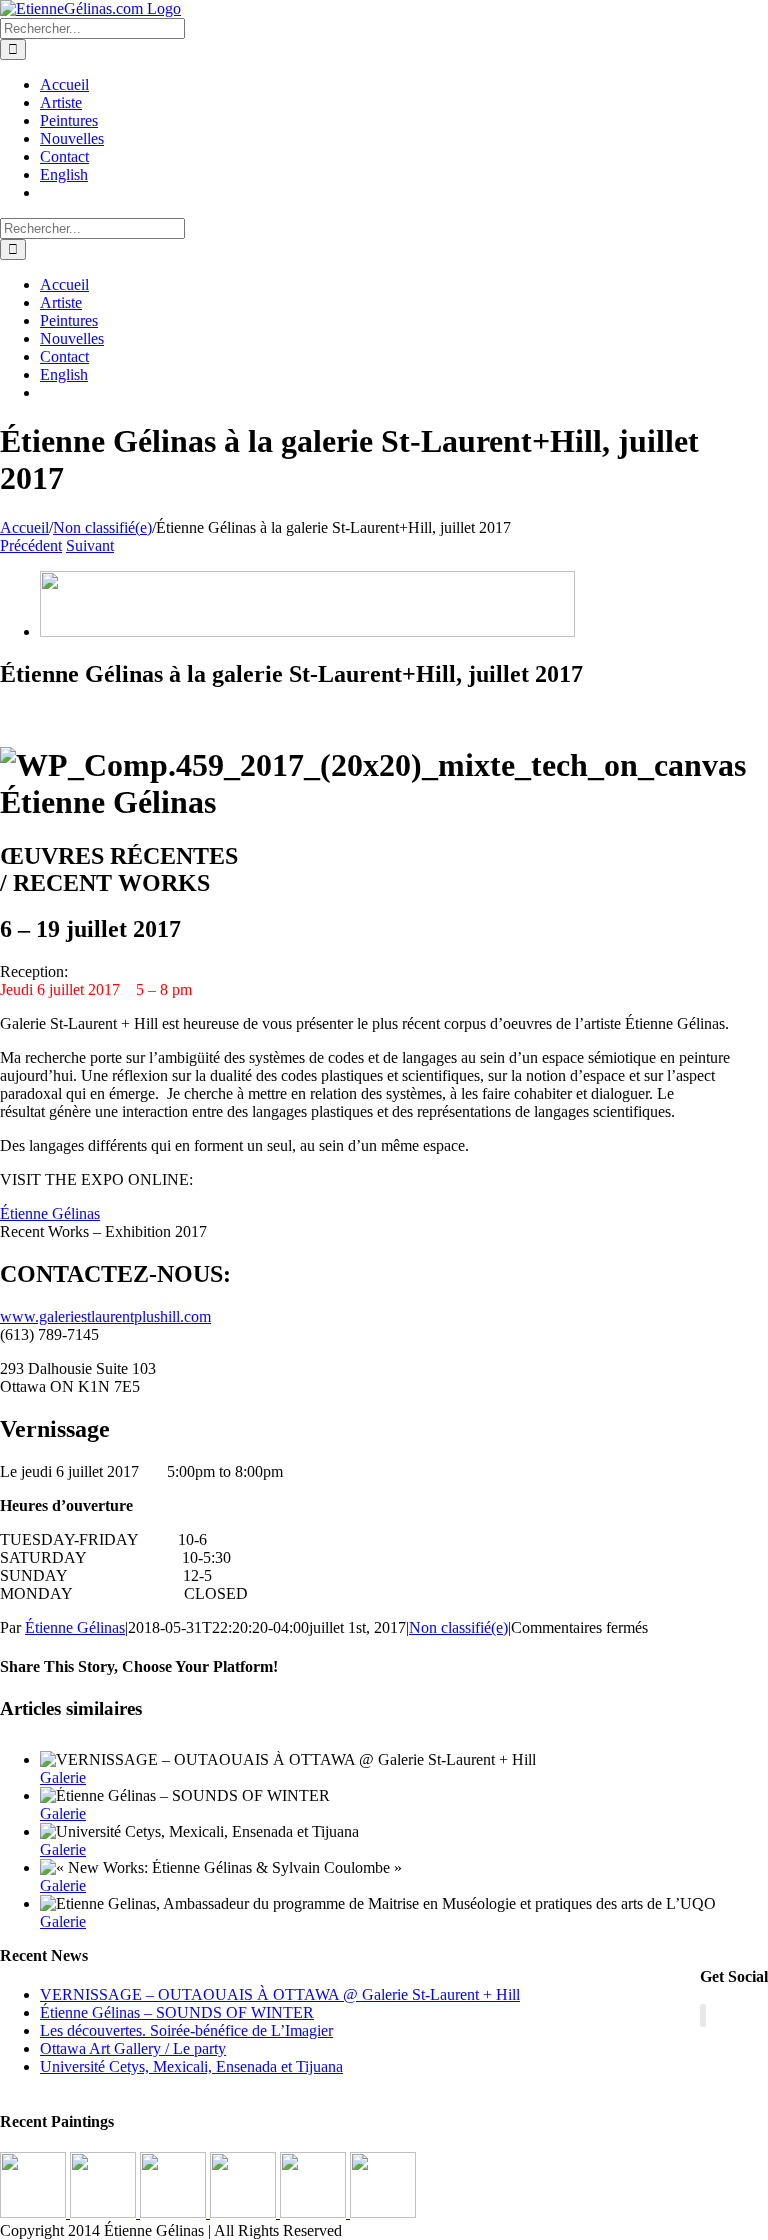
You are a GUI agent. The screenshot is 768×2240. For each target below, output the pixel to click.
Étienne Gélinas (50, 1213)
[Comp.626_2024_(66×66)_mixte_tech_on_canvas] (35, 2212)
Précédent (31, 545)
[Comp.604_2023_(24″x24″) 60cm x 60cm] (315, 2212)
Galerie (63, 1777)
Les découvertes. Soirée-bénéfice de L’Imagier (186, 2030)
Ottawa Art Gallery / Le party (133, 2048)
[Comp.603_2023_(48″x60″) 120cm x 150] (245, 2212)
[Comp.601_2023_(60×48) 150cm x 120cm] (175, 2212)
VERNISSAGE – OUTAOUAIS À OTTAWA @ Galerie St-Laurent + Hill (280, 1994)
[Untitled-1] (307, 631)
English (64, 174)
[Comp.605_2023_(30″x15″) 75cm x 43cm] (383, 2212)
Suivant (90, 545)
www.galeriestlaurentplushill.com (105, 1316)
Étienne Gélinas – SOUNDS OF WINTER (177, 2012)
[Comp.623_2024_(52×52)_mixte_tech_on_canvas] (105, 2212)
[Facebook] (703, 2015)
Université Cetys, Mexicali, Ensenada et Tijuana (191, 2066)
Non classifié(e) (458, 1627)
